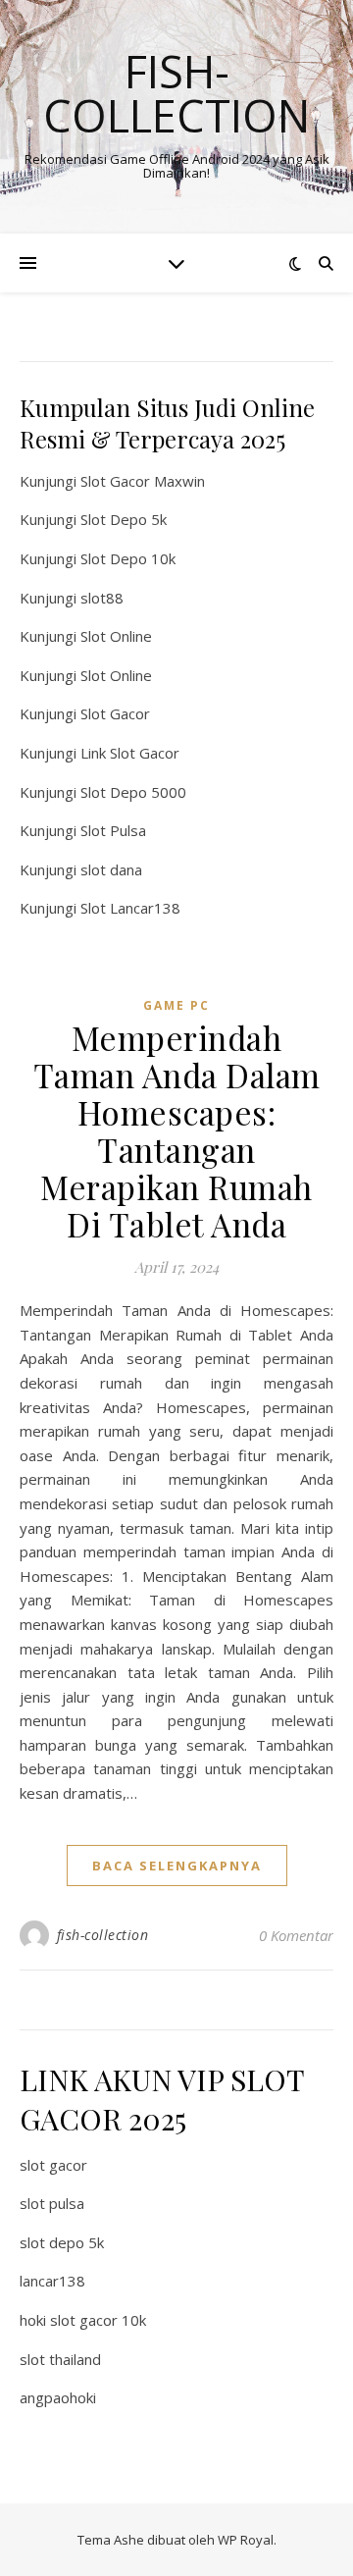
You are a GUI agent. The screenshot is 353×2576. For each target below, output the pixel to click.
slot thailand (60, 2359)
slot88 (102, 598)
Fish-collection (176, 93)
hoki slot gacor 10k (83, 2320)
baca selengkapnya (177, 1866)
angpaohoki (58, 2397)
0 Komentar (296, 1935)
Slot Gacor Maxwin (143, 481)
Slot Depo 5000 (133, 792)
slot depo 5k (62, 2242)
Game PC (176, 1005)
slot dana (111, 869)
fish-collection (103, 1935)
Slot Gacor (115, 713)
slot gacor (53, 2165)
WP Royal (246, 2540)
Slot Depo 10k (128, 558)
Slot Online (116, 636)
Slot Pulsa (113, 830)
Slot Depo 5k (124, 519)
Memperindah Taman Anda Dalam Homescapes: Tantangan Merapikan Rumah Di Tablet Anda (177, 1130)
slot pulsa (52, 2203)
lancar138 (52, 2281)
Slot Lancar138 (130, 908)
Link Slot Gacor (130, 753)
